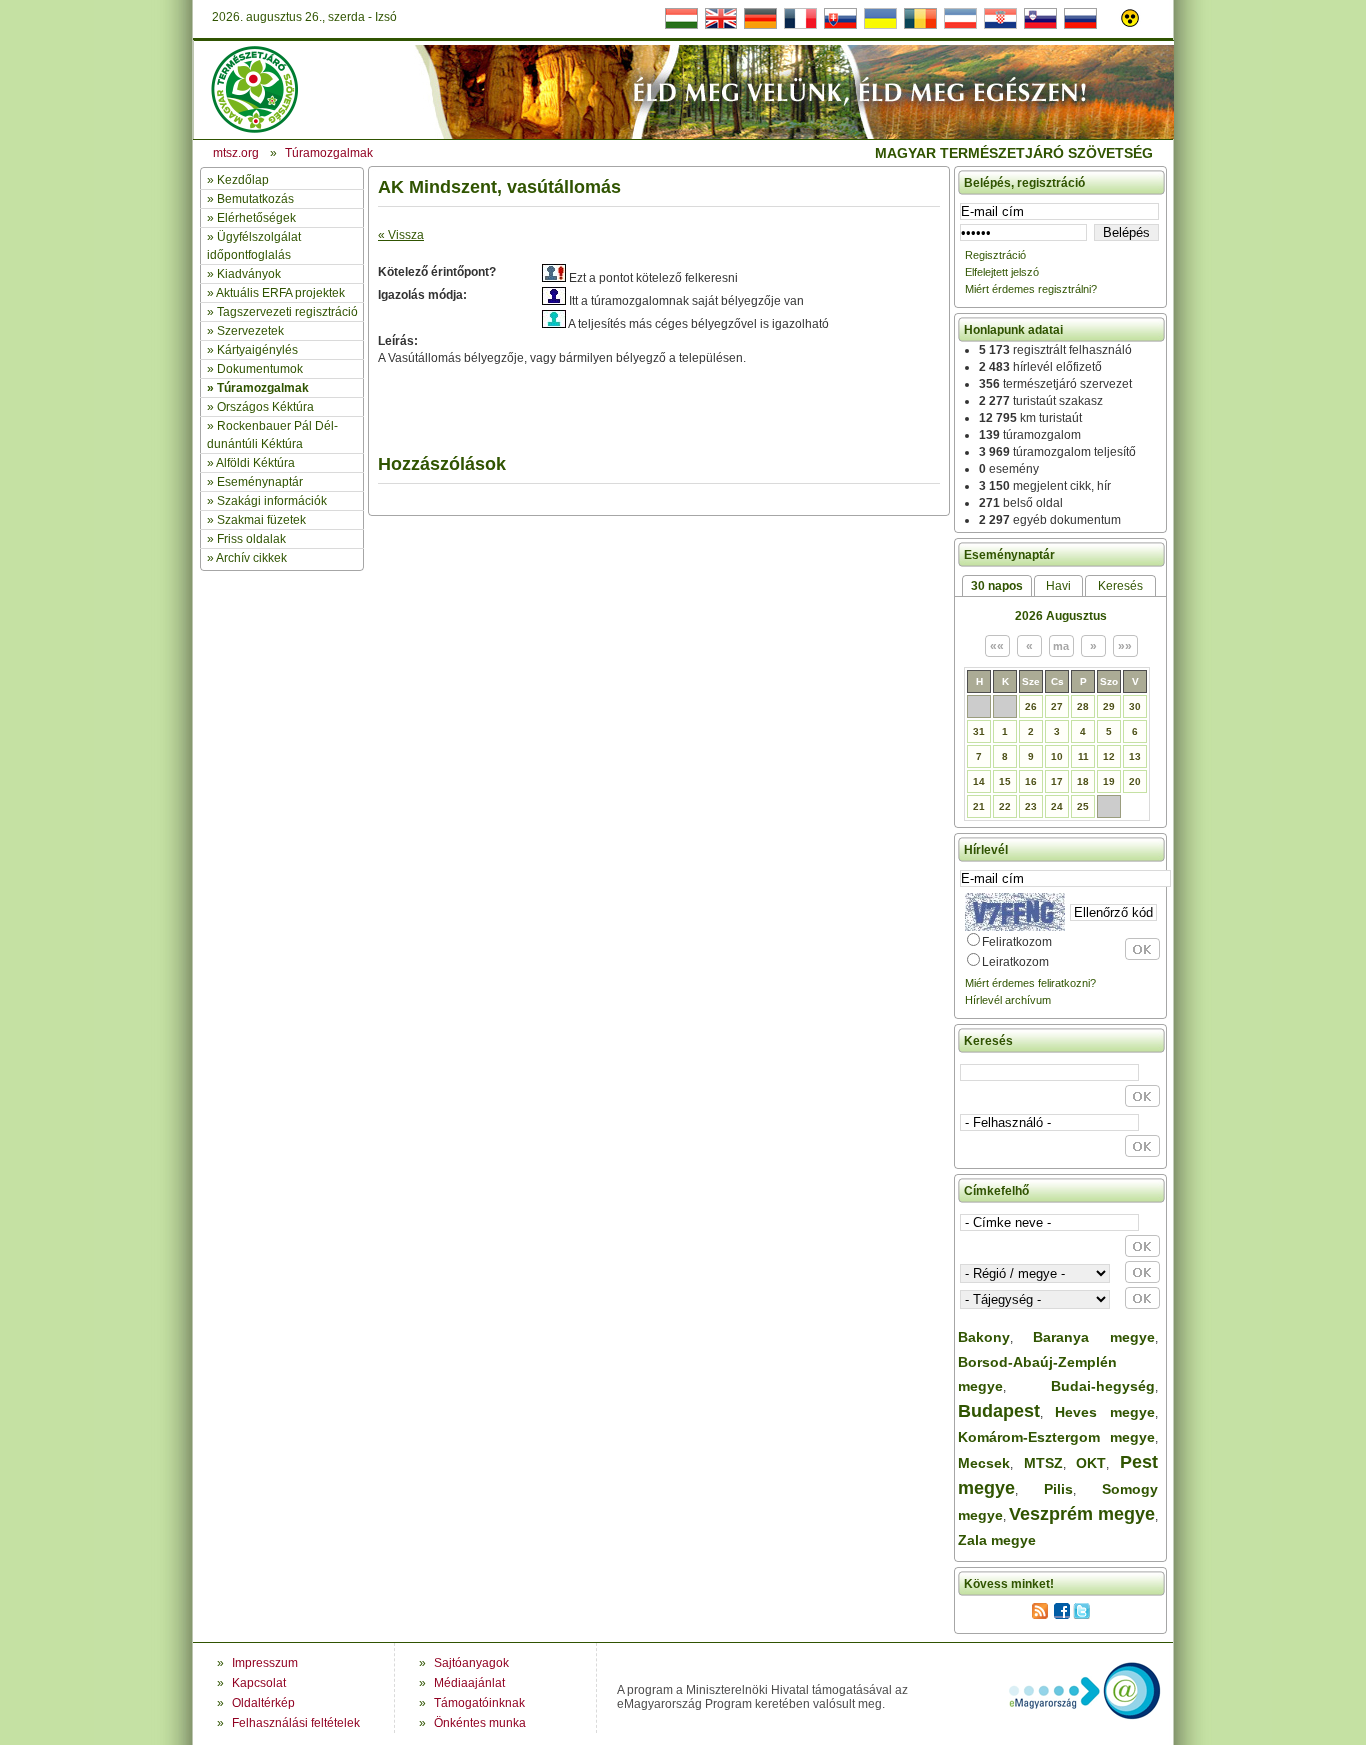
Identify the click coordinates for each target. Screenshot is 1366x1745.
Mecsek (984, 1463)
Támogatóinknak (479, 1703)
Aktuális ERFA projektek (280, 293)
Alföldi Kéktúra (255, 463)
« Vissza (401, 235)
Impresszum (265, 1663)
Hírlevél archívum (1008, 1000)
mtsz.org (236, 153)
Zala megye (997, 1540)
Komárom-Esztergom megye (1056, 1437)
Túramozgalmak (263, 388)
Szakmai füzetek (261, 520)
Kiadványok (249, 274)
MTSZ (1043, 1463)
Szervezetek (250, 331)
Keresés (1120, 586)
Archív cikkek (251, 558)
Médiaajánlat (469, 1683)
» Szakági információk (267, 501)
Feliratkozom (1017, 942)
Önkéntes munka (480, 1723)
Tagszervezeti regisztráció (287, 312)
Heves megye (1105, 1412)
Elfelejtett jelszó (1002, 272)
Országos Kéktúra (265, 407)
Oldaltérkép (263, 1703)
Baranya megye (1094, 1337)
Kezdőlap (243, 180)
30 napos (997, 586)
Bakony (984, 1337)
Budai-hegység (1103, 1386)
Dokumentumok (260, 369)
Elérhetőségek (256, 218)
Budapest (999, 1411)
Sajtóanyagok (471, 1663)
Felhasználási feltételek (296, 1723)
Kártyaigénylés (257, 350)
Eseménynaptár (260, 482)
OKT (1091, 1463)
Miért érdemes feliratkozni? (1030, 983)
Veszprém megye (1082, 1514)
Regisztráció (995, 255)
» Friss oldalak (246, 539)
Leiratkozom (1015, 962)
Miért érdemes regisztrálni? (1031, 289)
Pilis (1058, 1489)
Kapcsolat (259, 1683)
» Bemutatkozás (250, 199)
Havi (1058, 586)
